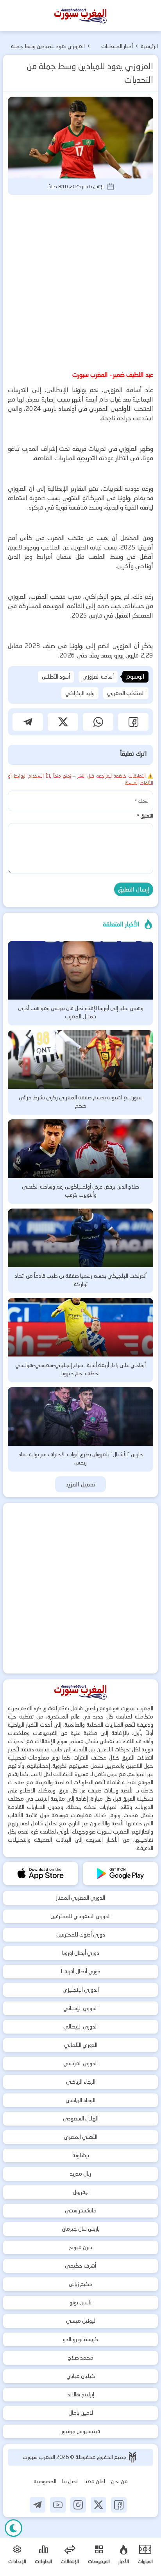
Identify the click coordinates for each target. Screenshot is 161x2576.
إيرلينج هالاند (81, 2394)
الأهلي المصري (80, 2137)
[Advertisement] (80, 281)
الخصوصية (45, 2481)
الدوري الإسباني (80, 2008)
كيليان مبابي (81, 2376)
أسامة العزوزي (98, 677)
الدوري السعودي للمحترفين (80, 1916)
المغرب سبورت (39, 2457)
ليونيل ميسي (81, 2321)
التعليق (145, 816)
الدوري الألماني (81, 2045)
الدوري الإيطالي (80, 2027)
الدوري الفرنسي (80, 2063)
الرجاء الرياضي (81, 2082)
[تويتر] (98, 2505)
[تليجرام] (38, 2505)
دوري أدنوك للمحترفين (81, 1935)
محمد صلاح (81, 2358)
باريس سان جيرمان (81, 2229)
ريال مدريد (80, 2174)
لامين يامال (81, 2413)
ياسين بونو (80, 2302)
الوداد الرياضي (80, 2100)
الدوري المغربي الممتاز (80, 1898)
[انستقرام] (78, 2505)
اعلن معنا (95, 2481)
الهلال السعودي (81, 2118)
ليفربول (81, 2192)
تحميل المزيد (81, 1484)
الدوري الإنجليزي (81, 1990)
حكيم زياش (81, 2284)
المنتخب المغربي (126, 693)
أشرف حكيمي (80, 2266)
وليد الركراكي (80, 693)
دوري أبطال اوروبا (81, 1953)
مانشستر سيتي (81, 2210)
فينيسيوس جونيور (81, 2431)
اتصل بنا (70, 2481)
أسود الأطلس (56, 677)
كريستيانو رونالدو (80, 2339)
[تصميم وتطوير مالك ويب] (132, 2457)
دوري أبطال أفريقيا (81, 1971)
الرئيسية (149, 46)
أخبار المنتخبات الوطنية (117, 47)
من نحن (119, 2481)
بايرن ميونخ (80, 2247)
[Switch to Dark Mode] (13, 2528)
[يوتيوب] (58, 2505)
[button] (133, 722)
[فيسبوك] (119, 2505)
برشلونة (81, 2155)
